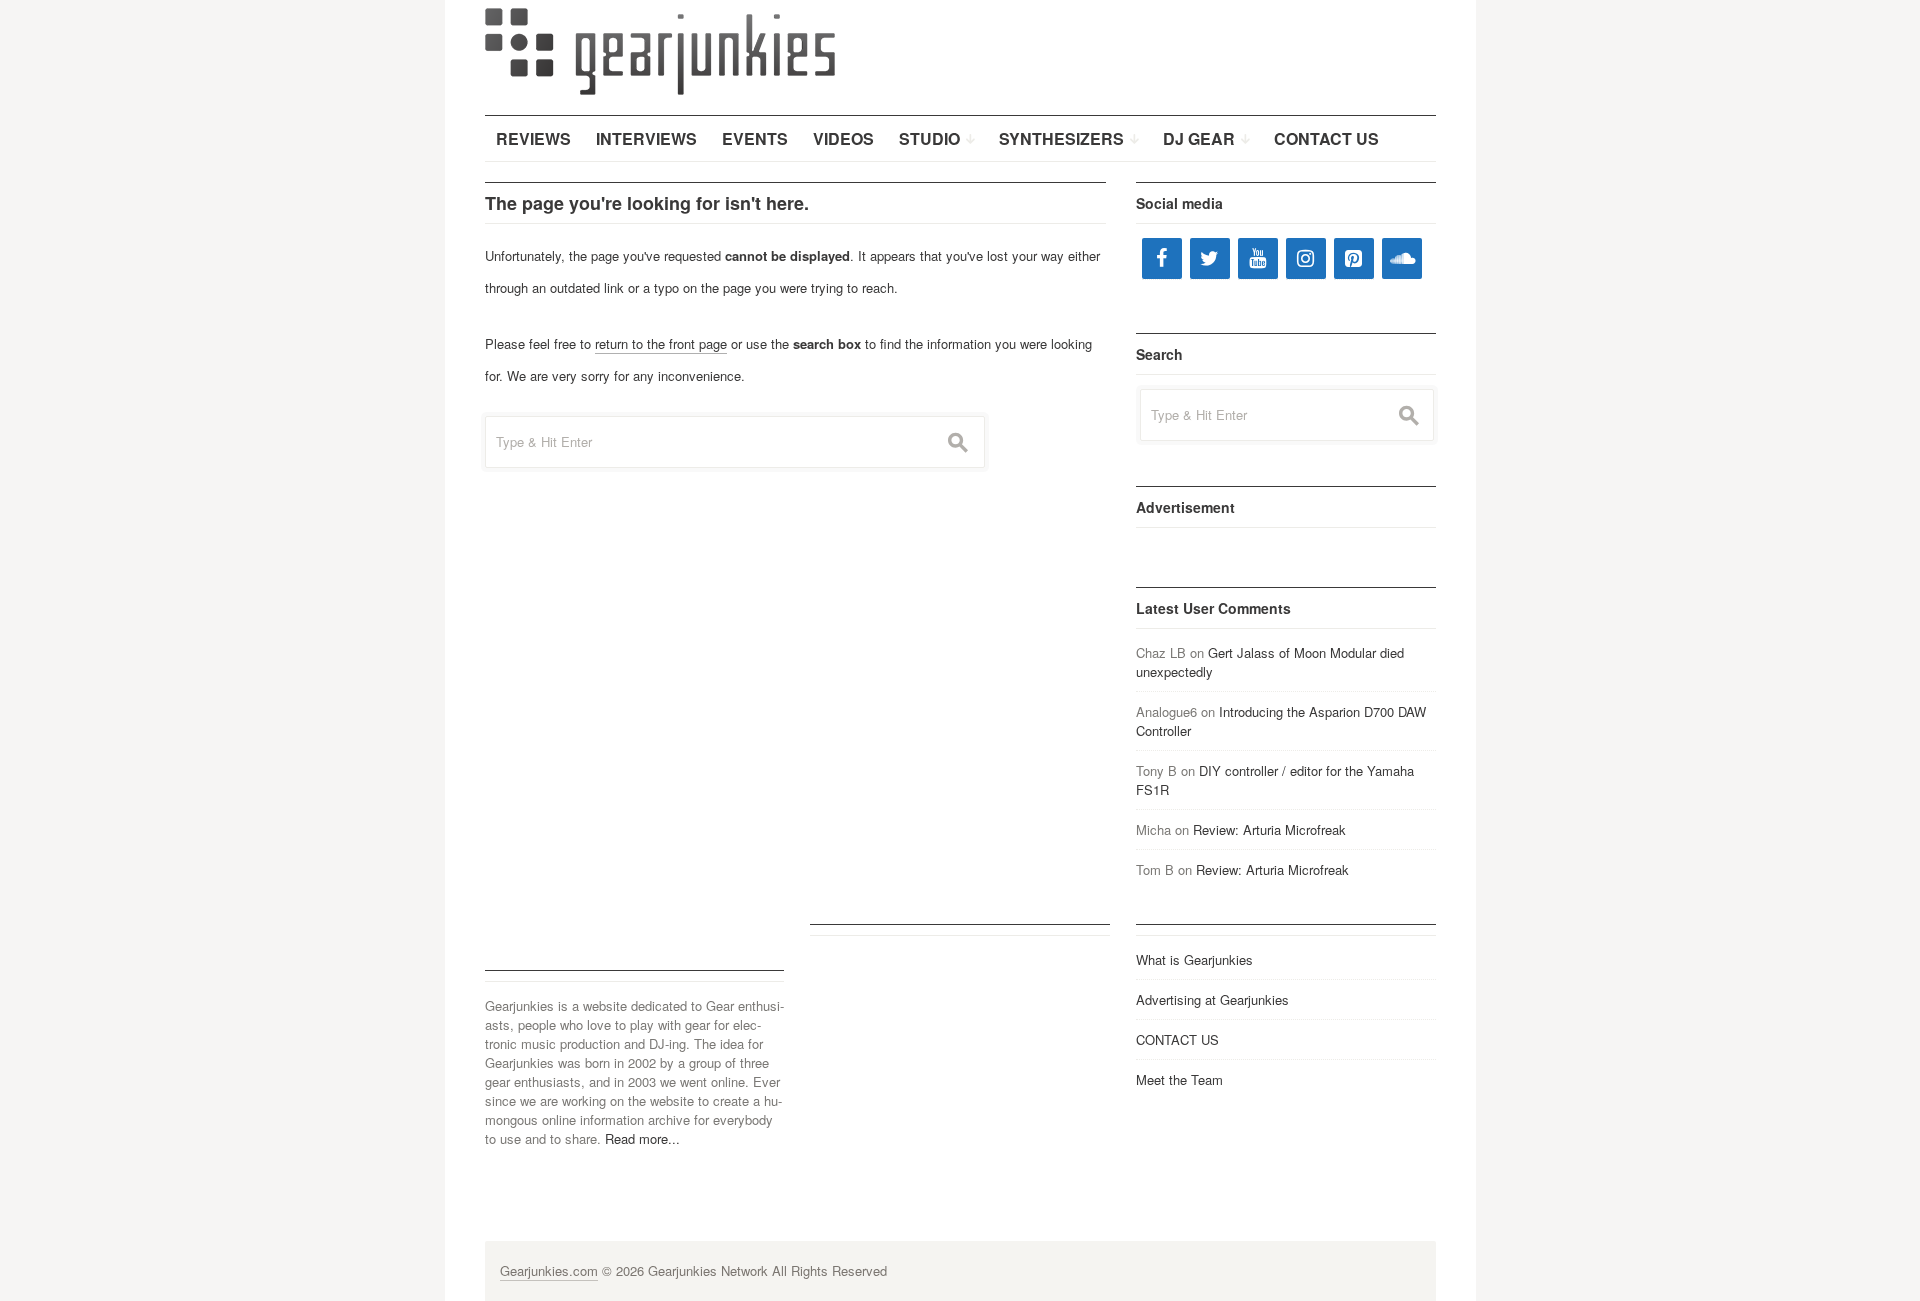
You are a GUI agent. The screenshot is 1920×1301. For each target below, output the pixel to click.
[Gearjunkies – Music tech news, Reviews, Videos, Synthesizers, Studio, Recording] (660, 50)
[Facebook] (1162, 258)
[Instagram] (1306, 258)
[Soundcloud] (1402, 258)
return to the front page (661, 343)
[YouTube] (1258, 258)
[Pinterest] (1354, 258)
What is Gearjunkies (1194, 959)
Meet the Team (1179, 1079)
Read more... (642, 1138)
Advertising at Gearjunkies (1212, 999)
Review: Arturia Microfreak (1269, 829)
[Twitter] (1210, 258)
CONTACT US (1177, 1039)
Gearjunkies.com (549, 1270)
